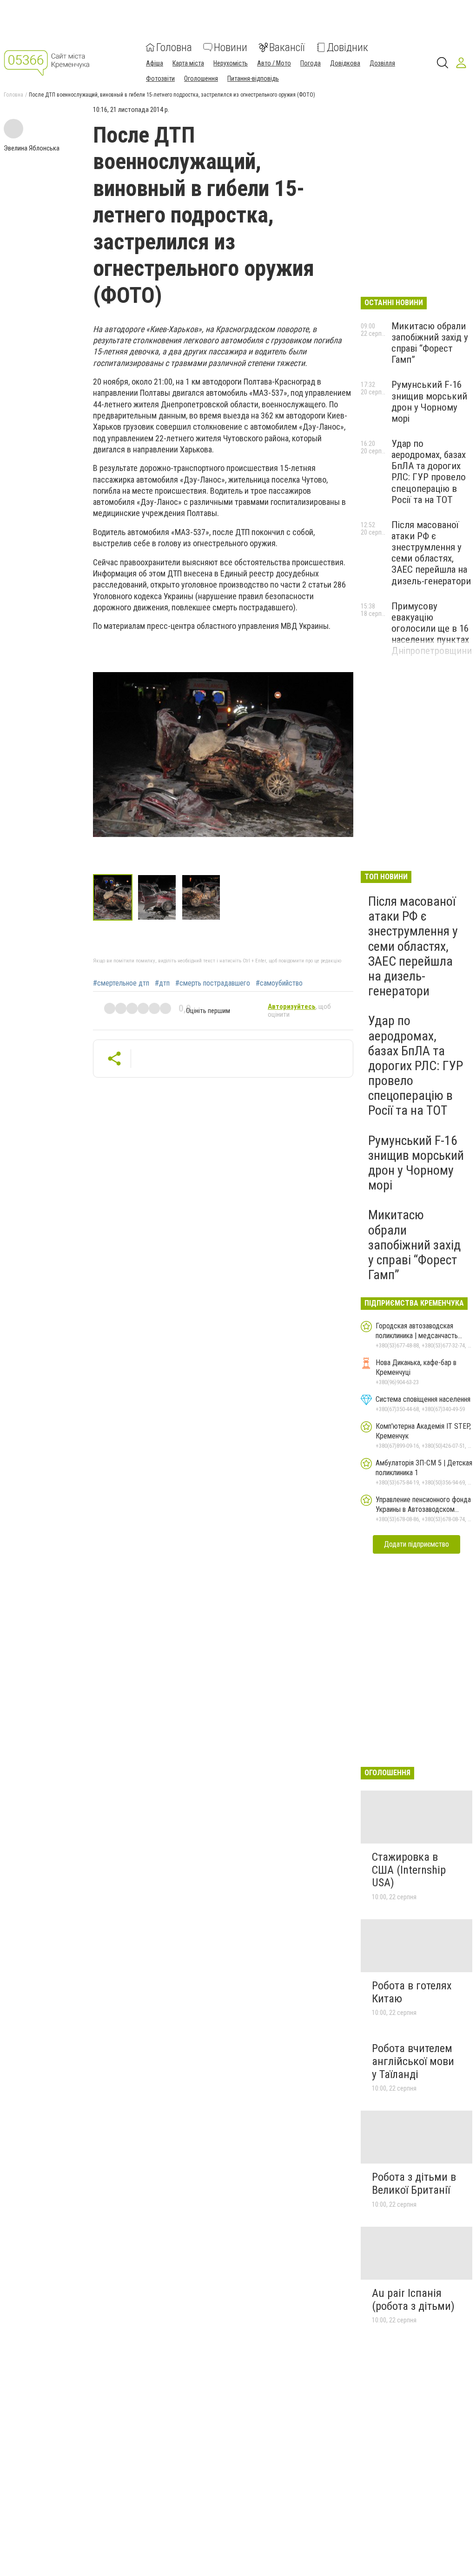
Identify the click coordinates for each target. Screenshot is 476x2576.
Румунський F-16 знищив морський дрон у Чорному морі (429, 401)
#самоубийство (279, 983)
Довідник (347, 47)
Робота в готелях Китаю (412, 1992)
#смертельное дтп (121, 983)
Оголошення (201, 78)
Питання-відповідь (253, 78)
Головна (174, 47)
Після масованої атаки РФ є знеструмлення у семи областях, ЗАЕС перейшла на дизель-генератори (431, 553)
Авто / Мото (274, 63)
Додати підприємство (416, 1544)
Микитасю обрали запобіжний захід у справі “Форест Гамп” (430, 343)
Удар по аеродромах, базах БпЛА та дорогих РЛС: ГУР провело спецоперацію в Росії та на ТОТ (429, 472)
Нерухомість (231, 63)
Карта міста (188, 63)
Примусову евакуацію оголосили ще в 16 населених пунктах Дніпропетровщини (432, 629)
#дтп (162, 983)
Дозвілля (382, 63)
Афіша (155, 63)
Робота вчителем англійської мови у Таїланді (413, 2061)
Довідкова (345, 63)
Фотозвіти (160, 78)
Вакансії (287, 47)
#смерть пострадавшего (213, 983)
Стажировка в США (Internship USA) (409, 1870)
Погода (311, 63)
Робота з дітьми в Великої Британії (414, 2184)
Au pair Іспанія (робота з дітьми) (413, 2300)
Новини (231, 47)
